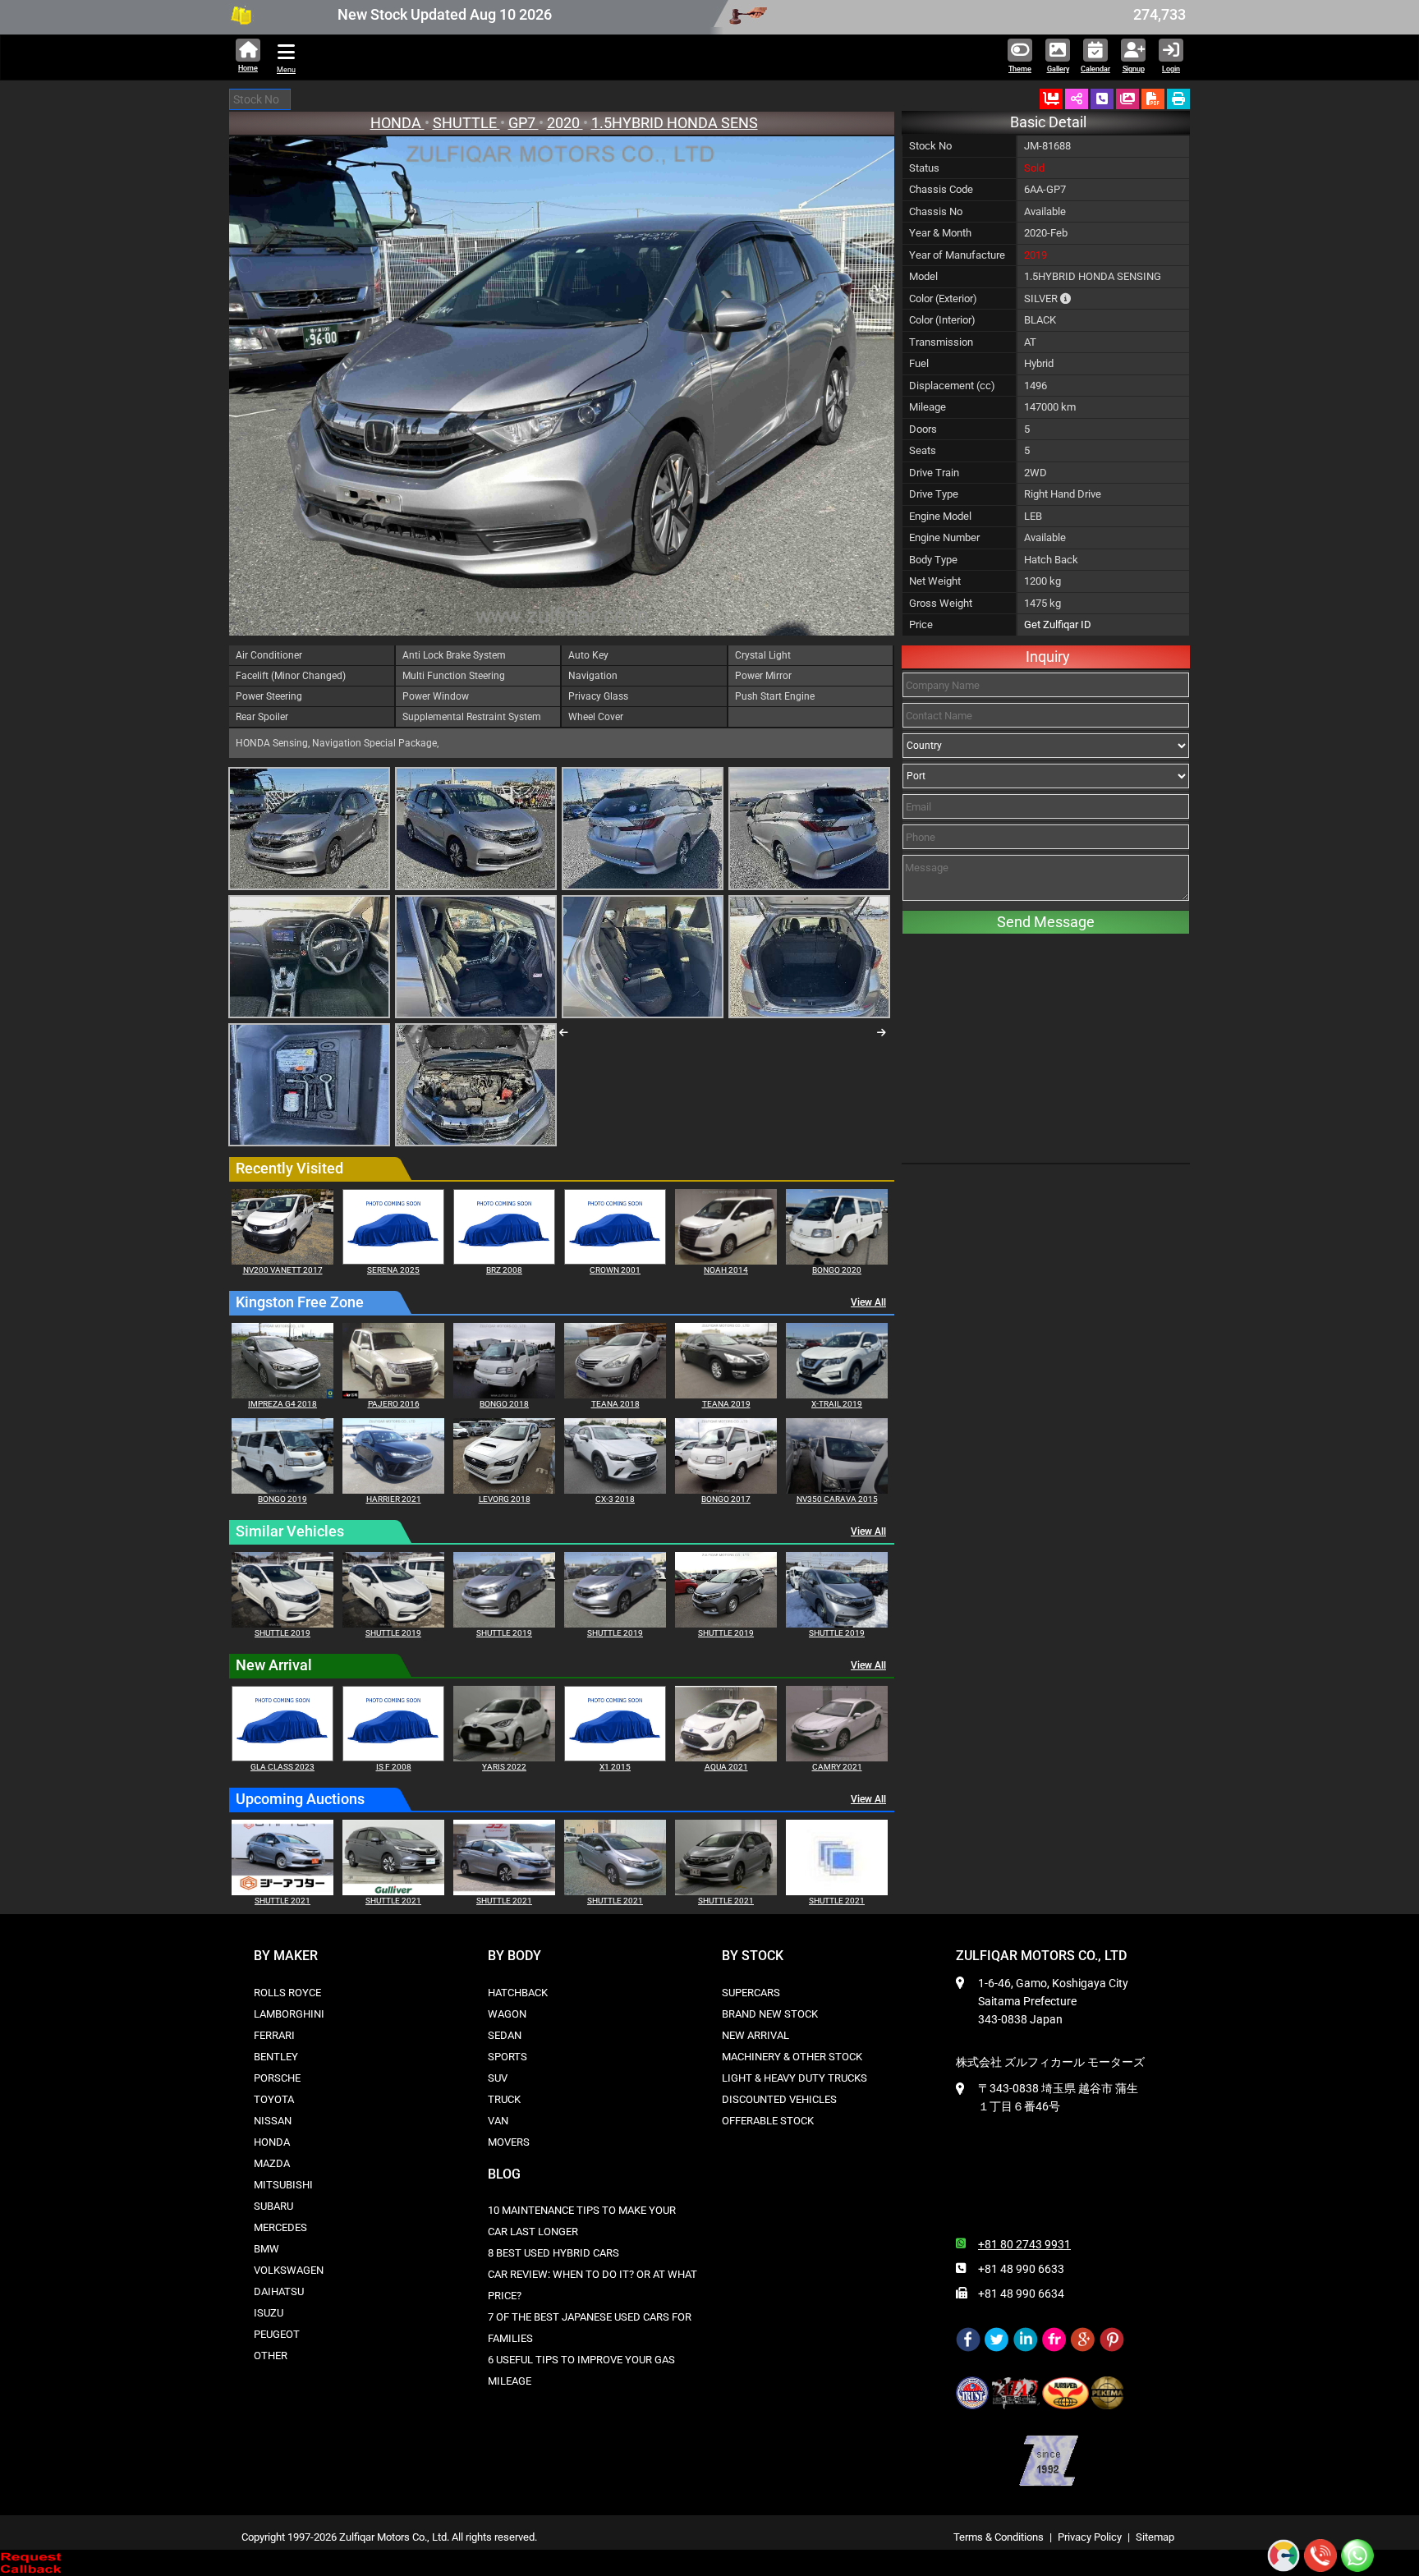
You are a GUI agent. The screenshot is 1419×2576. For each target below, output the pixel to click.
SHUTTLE (466, 123)
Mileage (928, 407)
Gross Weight (941, 603)
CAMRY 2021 (837, 1767)
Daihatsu (279, 2291)
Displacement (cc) (952, 386)
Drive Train (934, 473)
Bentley (276, 2057)
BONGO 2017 (726, 1499)
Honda (272, 2142)
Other (271, 2356)
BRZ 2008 (504, 1270)
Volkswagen (289, 2270)
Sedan (505, 2035)
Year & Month (940, 233)
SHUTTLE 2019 (282, 1633)
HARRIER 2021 (394, 1499)
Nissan (273, 2121)
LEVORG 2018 (505, 1499)
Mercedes (280, 2227)
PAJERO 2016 (394, 1404)
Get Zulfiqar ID (1058, 624)
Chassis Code (941, 189)
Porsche (277, 2078)
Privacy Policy (1090, 2537)
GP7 (524, 123)
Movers (509, 2142)
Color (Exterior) (943, 298)
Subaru (273, 2206)
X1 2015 (615, 1767)
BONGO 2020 (837, 1270)
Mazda (272, 2163)
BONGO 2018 (504, 1404)
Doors (923, 429)
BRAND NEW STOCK (770, 2014)
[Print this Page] (1178, 99)
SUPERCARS (751, 1993)
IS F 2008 (394, 1767)
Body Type (933, 560)
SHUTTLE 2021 (282, 1901)
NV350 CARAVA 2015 (837, 1499)
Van (498, 2121)
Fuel (919, 363)
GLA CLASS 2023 (282, 1767)
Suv (498, 2078)
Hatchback (518, 1993)
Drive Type (934, 494)
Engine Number (944, 537)
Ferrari (274, 2035)
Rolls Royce (287, 1993)
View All (868, 1302)
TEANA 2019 (726, 1404)
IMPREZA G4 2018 (282, 1404)
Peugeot (277, 2334)
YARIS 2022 (504, 1767)
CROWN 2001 (615, 1270)
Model (923, 276)
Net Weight (935, 581)
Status (924, 168)
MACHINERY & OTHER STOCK (792, 2057)
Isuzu (269, 2313)
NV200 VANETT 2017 (283, 1270)
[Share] (1077, 99)
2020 (565, 123)
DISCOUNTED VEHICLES (779, 2099)
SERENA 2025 (393, 1270)
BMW (266, 2249)
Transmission (941, 342)
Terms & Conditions (999, 2537)
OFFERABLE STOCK (768, 2121)
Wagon (507, 2014)
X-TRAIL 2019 (837, 1404)
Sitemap (1155, 2537)
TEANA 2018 (615, 1404)
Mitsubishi (283, 2185)
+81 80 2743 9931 (1024, 2244)
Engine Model (940, 516)
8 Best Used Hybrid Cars (553, 2253)
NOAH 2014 (726, 1270)
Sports (507, 2057)
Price (921, 624)
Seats (923, 450)
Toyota (274, 2099)
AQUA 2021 (726, 1767)
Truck (504, 2099)
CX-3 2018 (615, 1499)
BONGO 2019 (282, 1499)
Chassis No (936, 211)
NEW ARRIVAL (755, 2035)
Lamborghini (289, 2014)
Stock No (930, 146)
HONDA (397, 123)
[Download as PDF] (1153, 99)
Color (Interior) (942, 320)
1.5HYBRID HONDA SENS (675, 123)
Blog (504, 2174)
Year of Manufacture (957, 255)
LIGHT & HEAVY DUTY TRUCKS (794, 2078)
